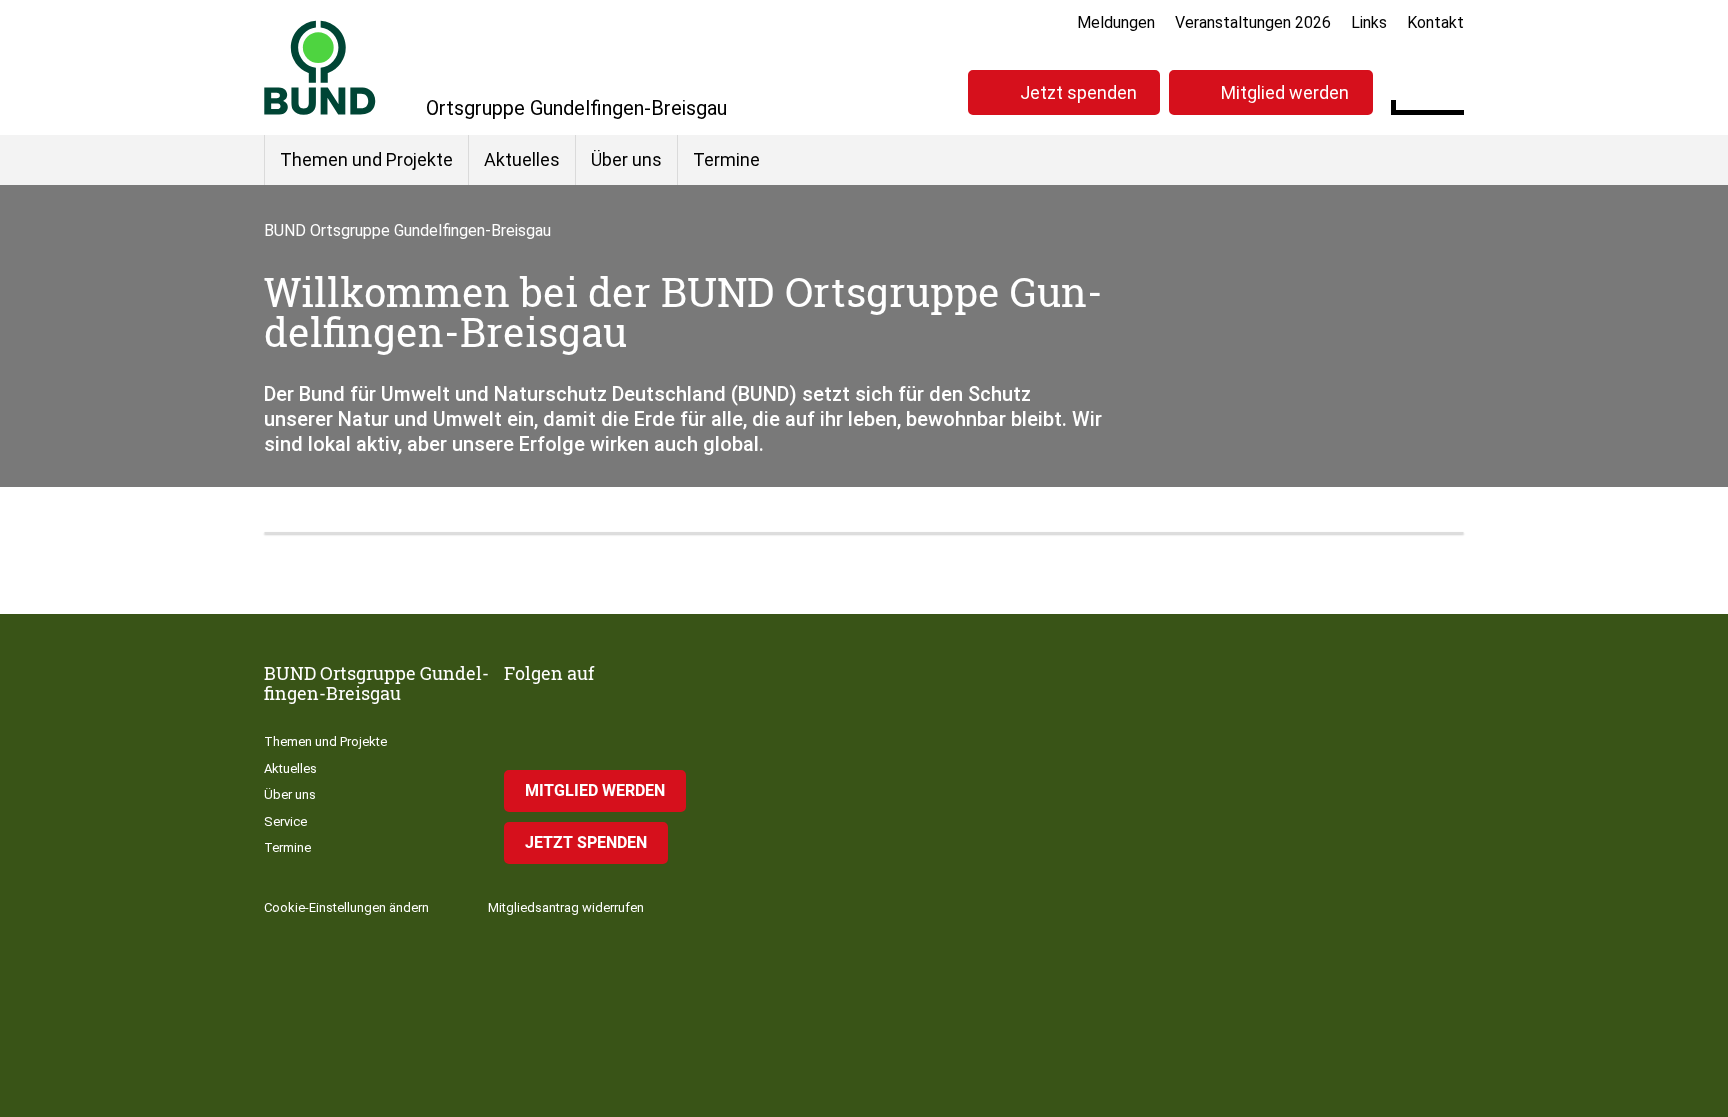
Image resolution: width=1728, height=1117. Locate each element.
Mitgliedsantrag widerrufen (566, 907)
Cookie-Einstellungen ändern (346, 907)
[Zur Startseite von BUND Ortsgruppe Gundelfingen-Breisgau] (320, 67)
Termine (726, 159)
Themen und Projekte (366, 159)
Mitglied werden (1285, 92)
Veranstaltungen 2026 (1253, 22)
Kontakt (1435, 22)
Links (1369, 22)
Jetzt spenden (1078, 92)
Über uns (626, 159)
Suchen (1448, 90)
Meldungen (1116, 22)
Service (285, 821)
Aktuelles (522, 159)
